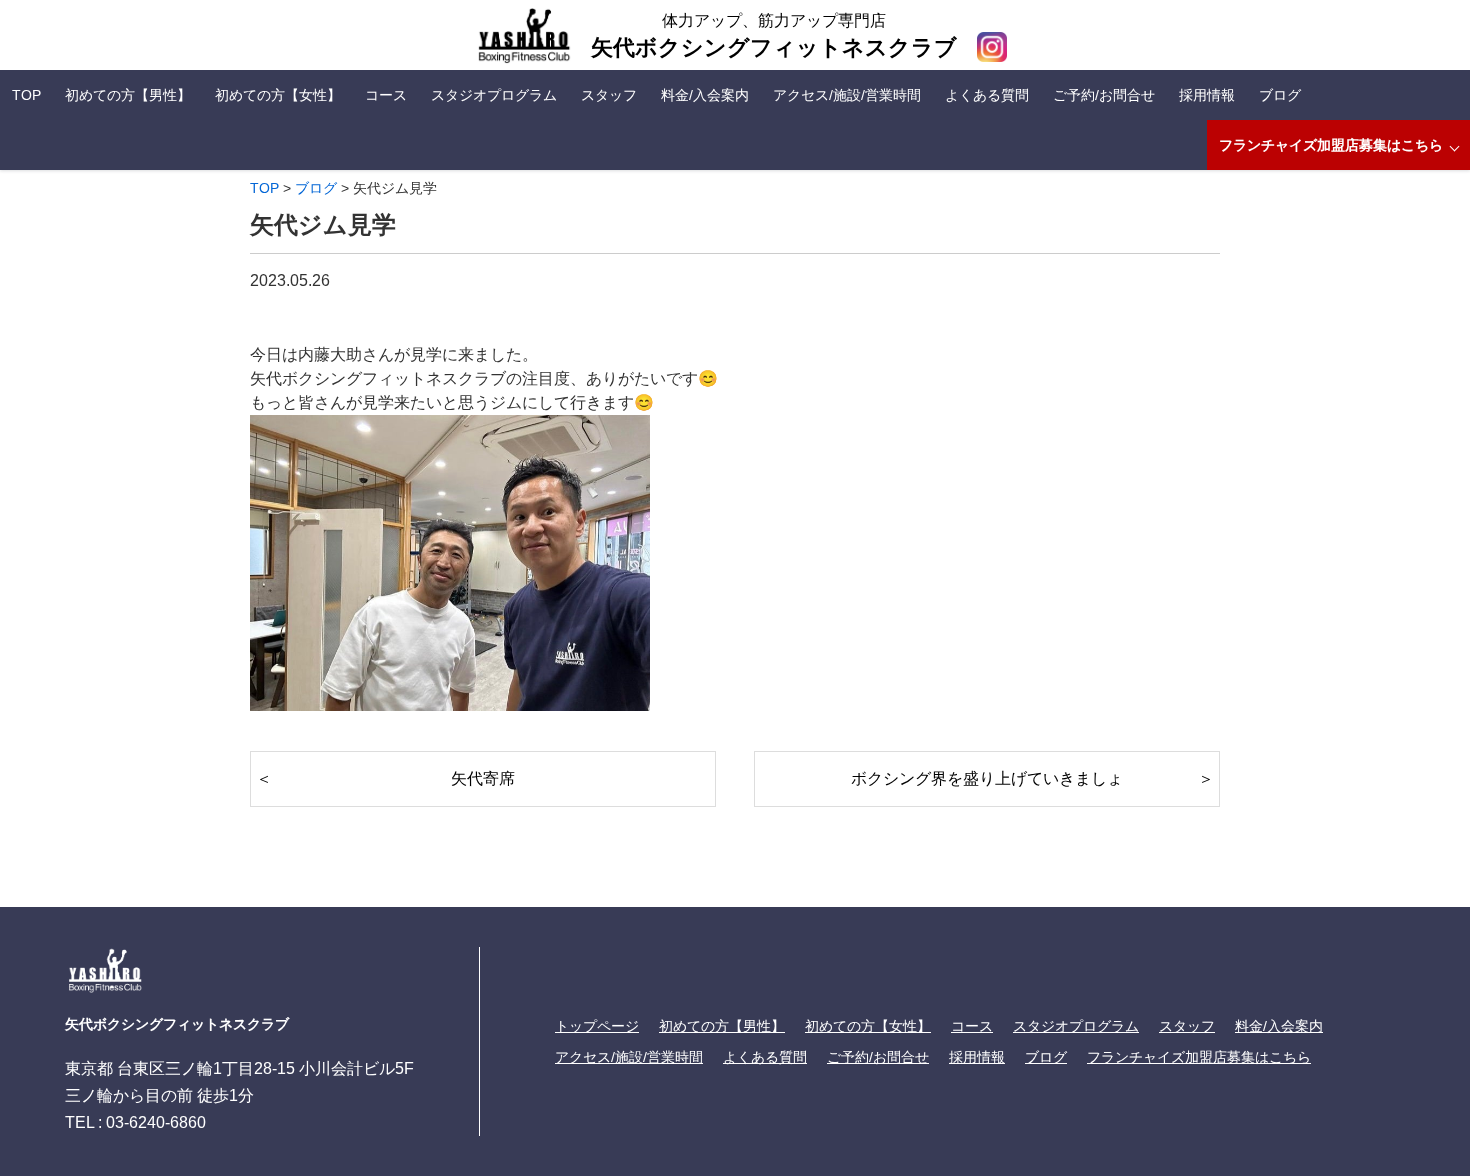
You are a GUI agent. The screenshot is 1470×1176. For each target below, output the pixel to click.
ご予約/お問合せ (1104, 95)
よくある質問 (987, 95)
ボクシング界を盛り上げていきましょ (987, 778)
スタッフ (609, 95)
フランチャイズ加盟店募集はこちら (1331, 145)
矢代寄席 (483, 778)
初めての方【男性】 (128, 95)
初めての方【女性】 (278, 95)
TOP (26, 95)
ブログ (1280, 95)
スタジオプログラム (494, 95)
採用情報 (1207, 95)
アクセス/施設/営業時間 (847, 95)
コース (386, 95)
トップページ (597, 1026)
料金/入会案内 (705, 95)
